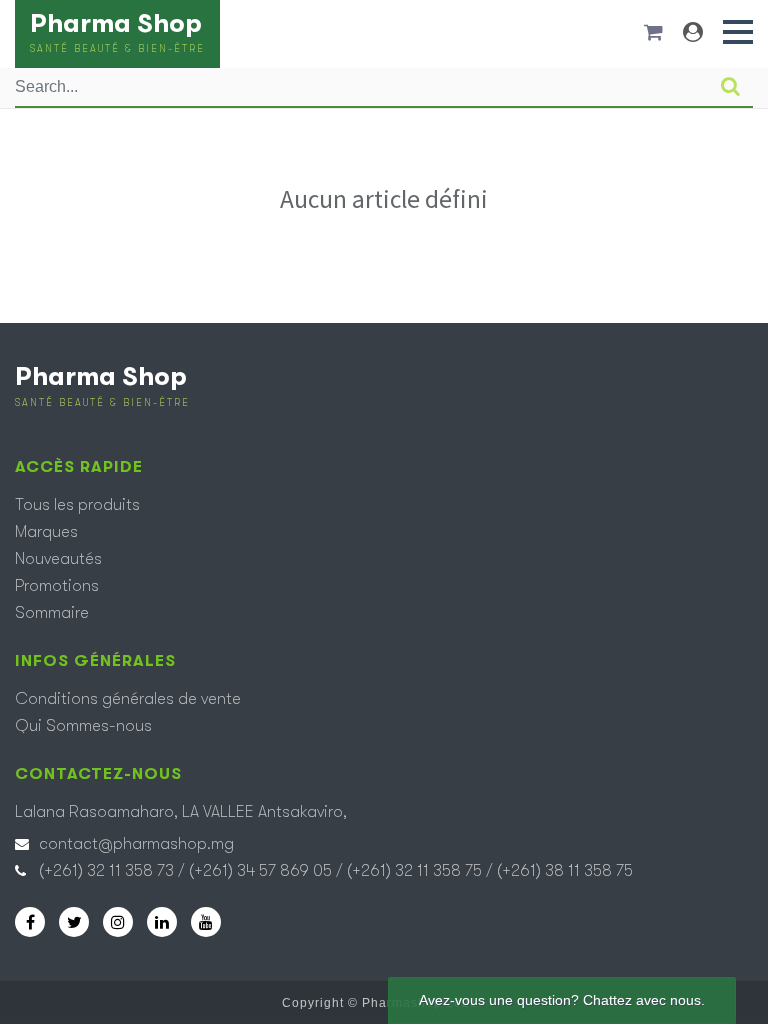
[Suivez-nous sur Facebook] (30, 922)
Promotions (57, 586)
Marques (46, 532)
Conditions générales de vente (128, 699)
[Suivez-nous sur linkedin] (162, 922)
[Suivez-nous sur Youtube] (206, 922)
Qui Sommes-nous (83, 726)
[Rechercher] (730, 87)
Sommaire (52, 613)
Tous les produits (77, 505)
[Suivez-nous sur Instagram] (118, 922)
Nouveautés (58, 559)
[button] (738, 32)
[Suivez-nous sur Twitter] (74, 922)
